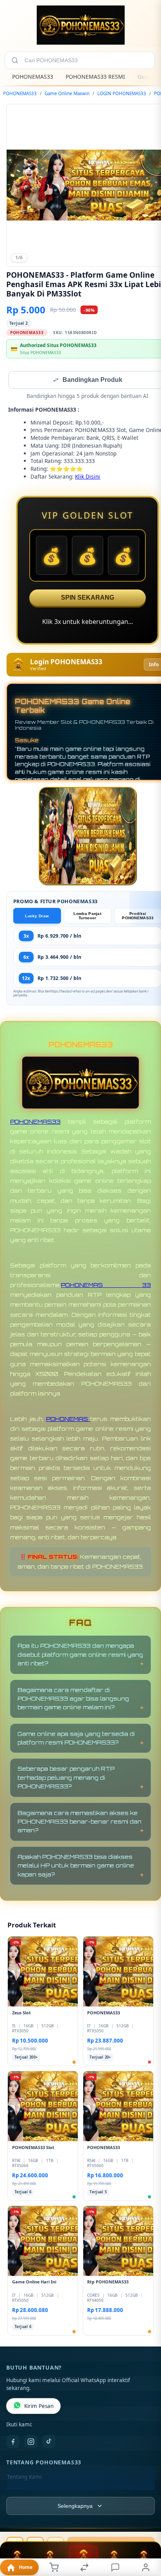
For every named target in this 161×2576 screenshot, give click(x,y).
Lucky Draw (37, 917)
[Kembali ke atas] (146, 2524)
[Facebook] (13, 2442)
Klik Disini (88, 477)
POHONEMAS (68, 1420)
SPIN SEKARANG (88, 598)
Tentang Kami (24, 2478)
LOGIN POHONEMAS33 (122, 93)
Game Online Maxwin (67, 93)
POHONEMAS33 (33, 77)
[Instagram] (31, 2442)
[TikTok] (49, 2442)
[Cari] (15, 60)
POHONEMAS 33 (106, 1286)
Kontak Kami (23, 2490)
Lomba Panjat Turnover (87, 917)
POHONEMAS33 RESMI (95, 77)
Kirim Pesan (39, 2407)
